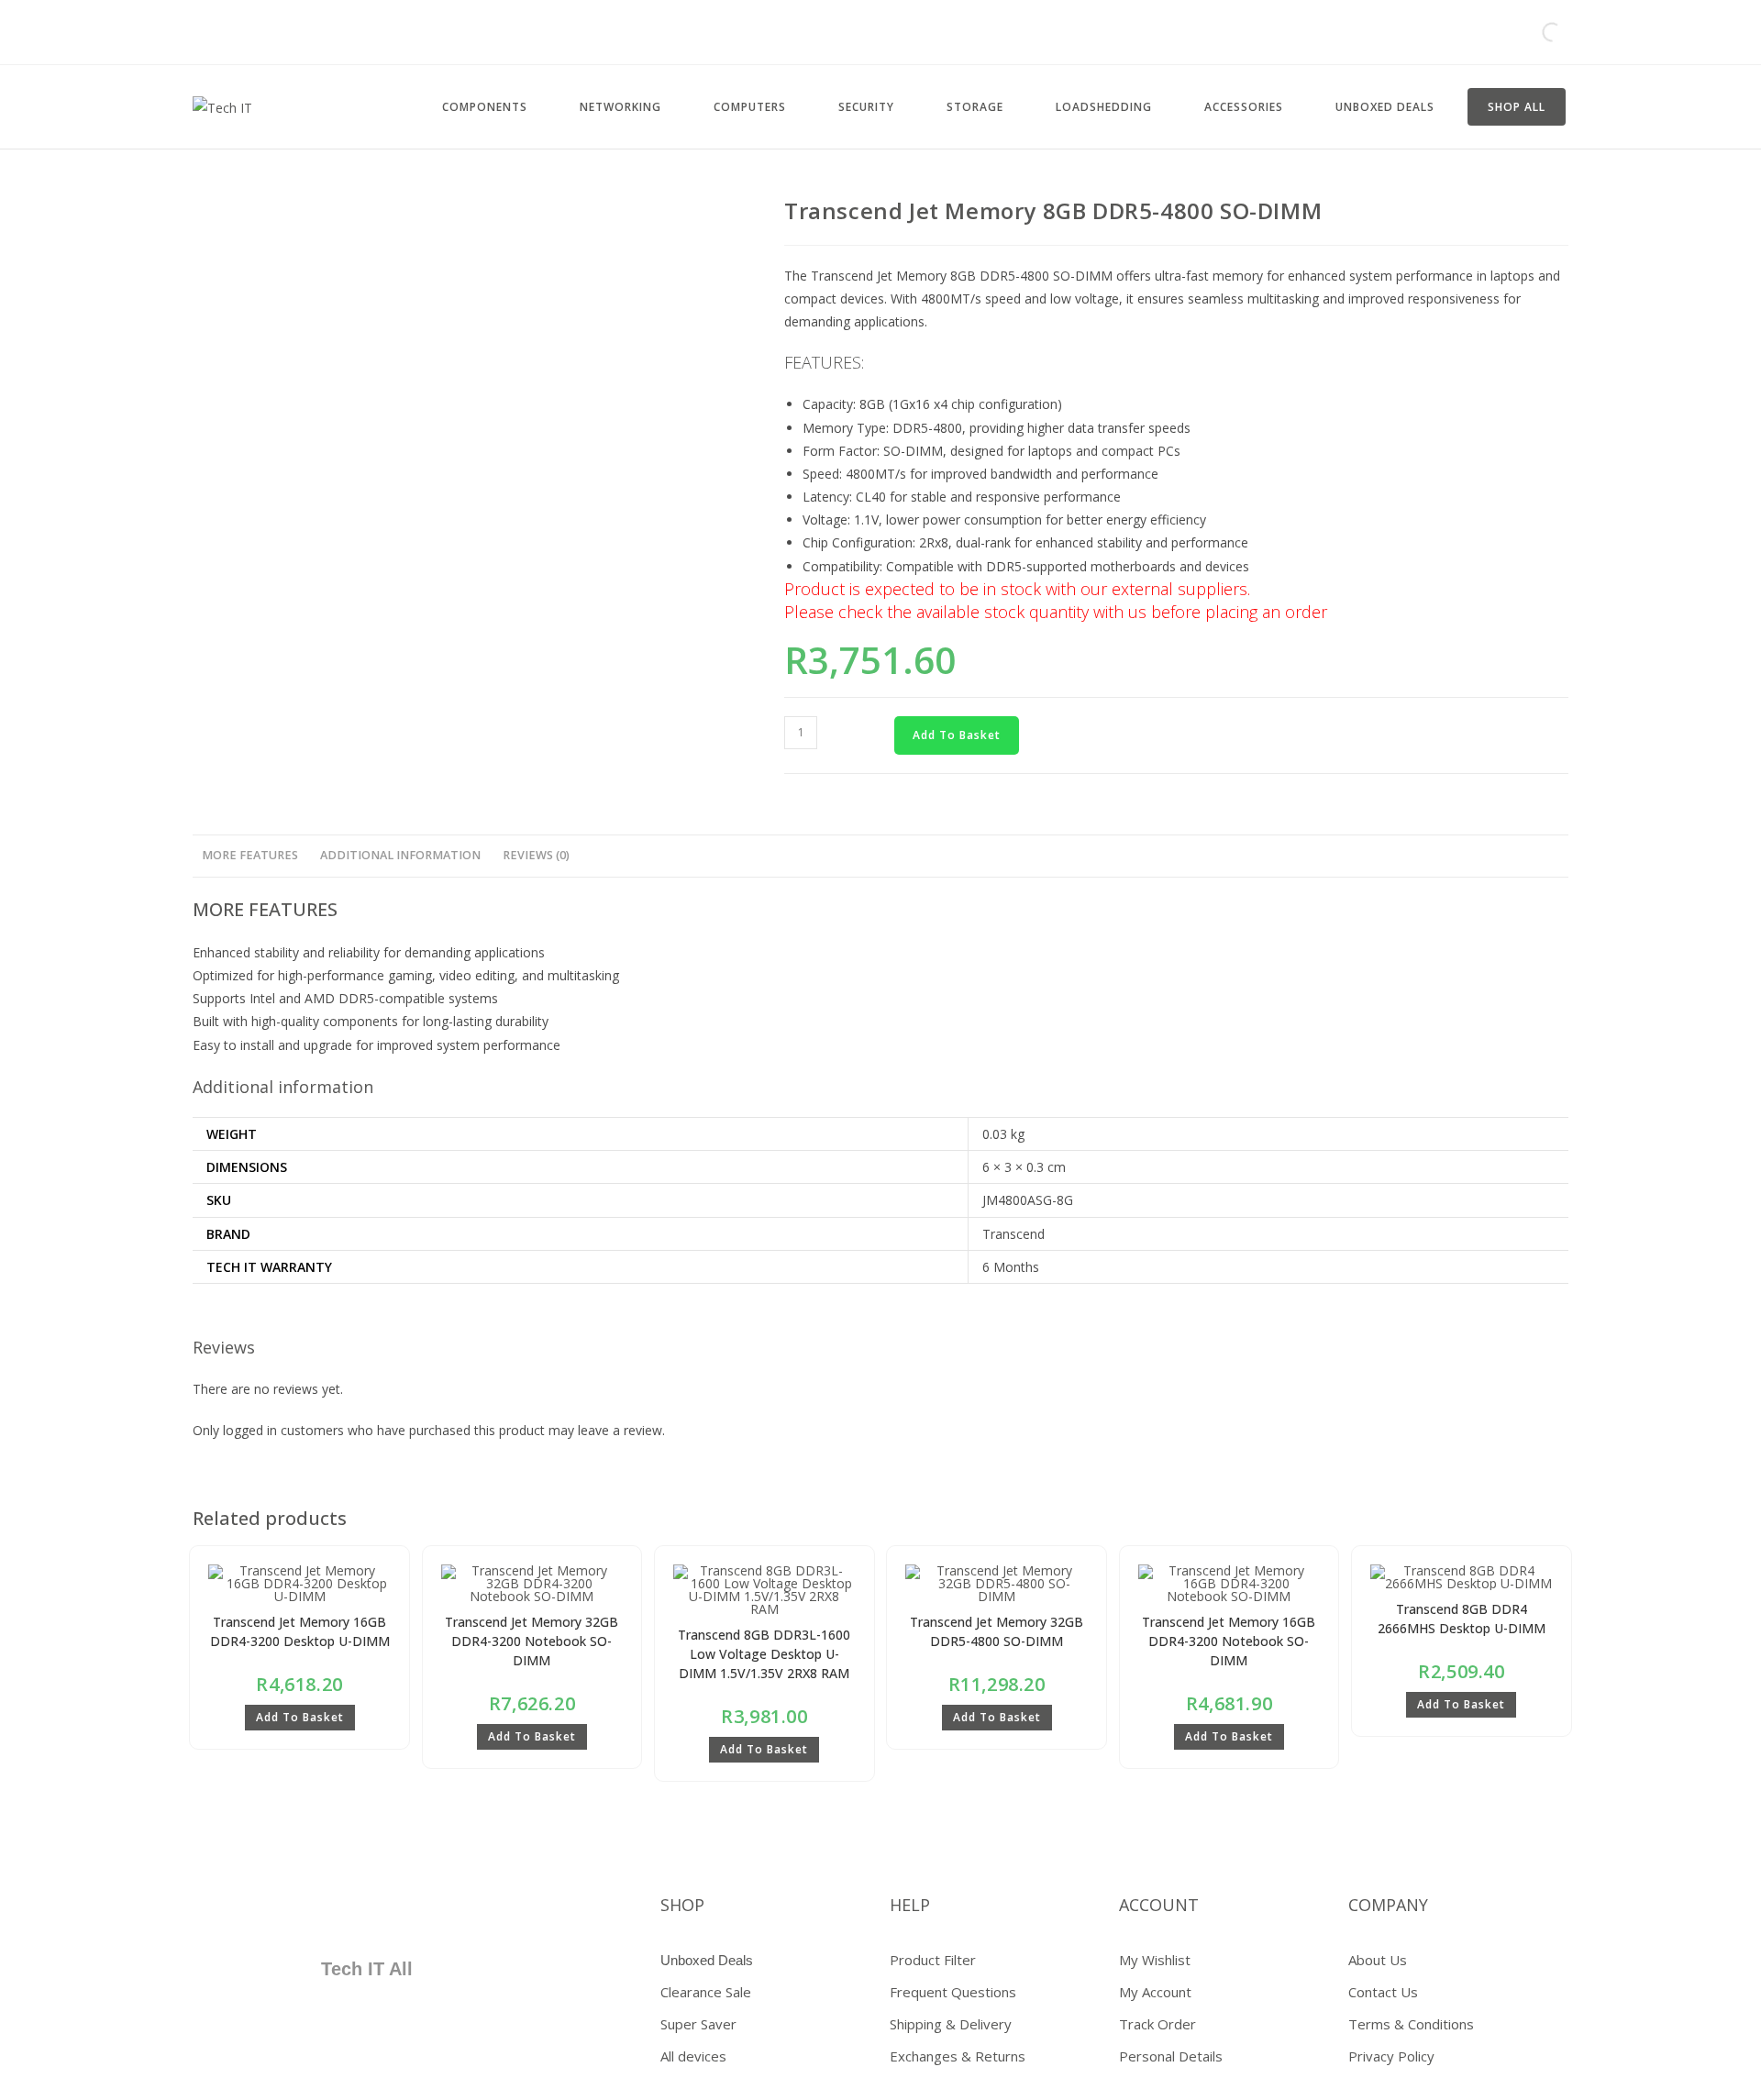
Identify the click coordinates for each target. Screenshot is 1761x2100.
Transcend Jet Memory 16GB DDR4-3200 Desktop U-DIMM (300, 1631)
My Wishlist (1155, 1960)
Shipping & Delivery (951, 2024)
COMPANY (1388, 1905)
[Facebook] (227, 1912)
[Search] (1536, 32)
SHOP (682, 1905)
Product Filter (933, 1960)
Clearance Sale (706, 1992)
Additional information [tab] (400, 855)
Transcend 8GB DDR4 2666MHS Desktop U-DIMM (1462, 1619)
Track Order (1157, 2024)
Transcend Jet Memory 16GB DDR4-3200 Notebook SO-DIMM (1229, 1641)
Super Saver (698, 2024)
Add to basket (957, 735)
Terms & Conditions (1411, 2024)
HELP (910, 1905)
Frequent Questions (953, 1992)
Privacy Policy (1391, 2056)
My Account (1155, 1992)
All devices (693, 2056)
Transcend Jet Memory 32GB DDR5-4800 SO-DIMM (997, 1631)
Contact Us (1383, 1992)
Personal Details (1171, 2056)
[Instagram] (390, 1912)
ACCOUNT (1159, 1905)
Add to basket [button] (300, 1717)
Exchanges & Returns (958, 2056)
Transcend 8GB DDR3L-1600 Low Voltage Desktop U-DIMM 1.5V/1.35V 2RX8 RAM (764, 1654)
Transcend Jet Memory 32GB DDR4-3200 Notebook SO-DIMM (532, 1641)
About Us (1378, 1960)
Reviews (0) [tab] (536, 855)
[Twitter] (282, 1912)
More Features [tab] (250, 855)
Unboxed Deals (707, 1960)
